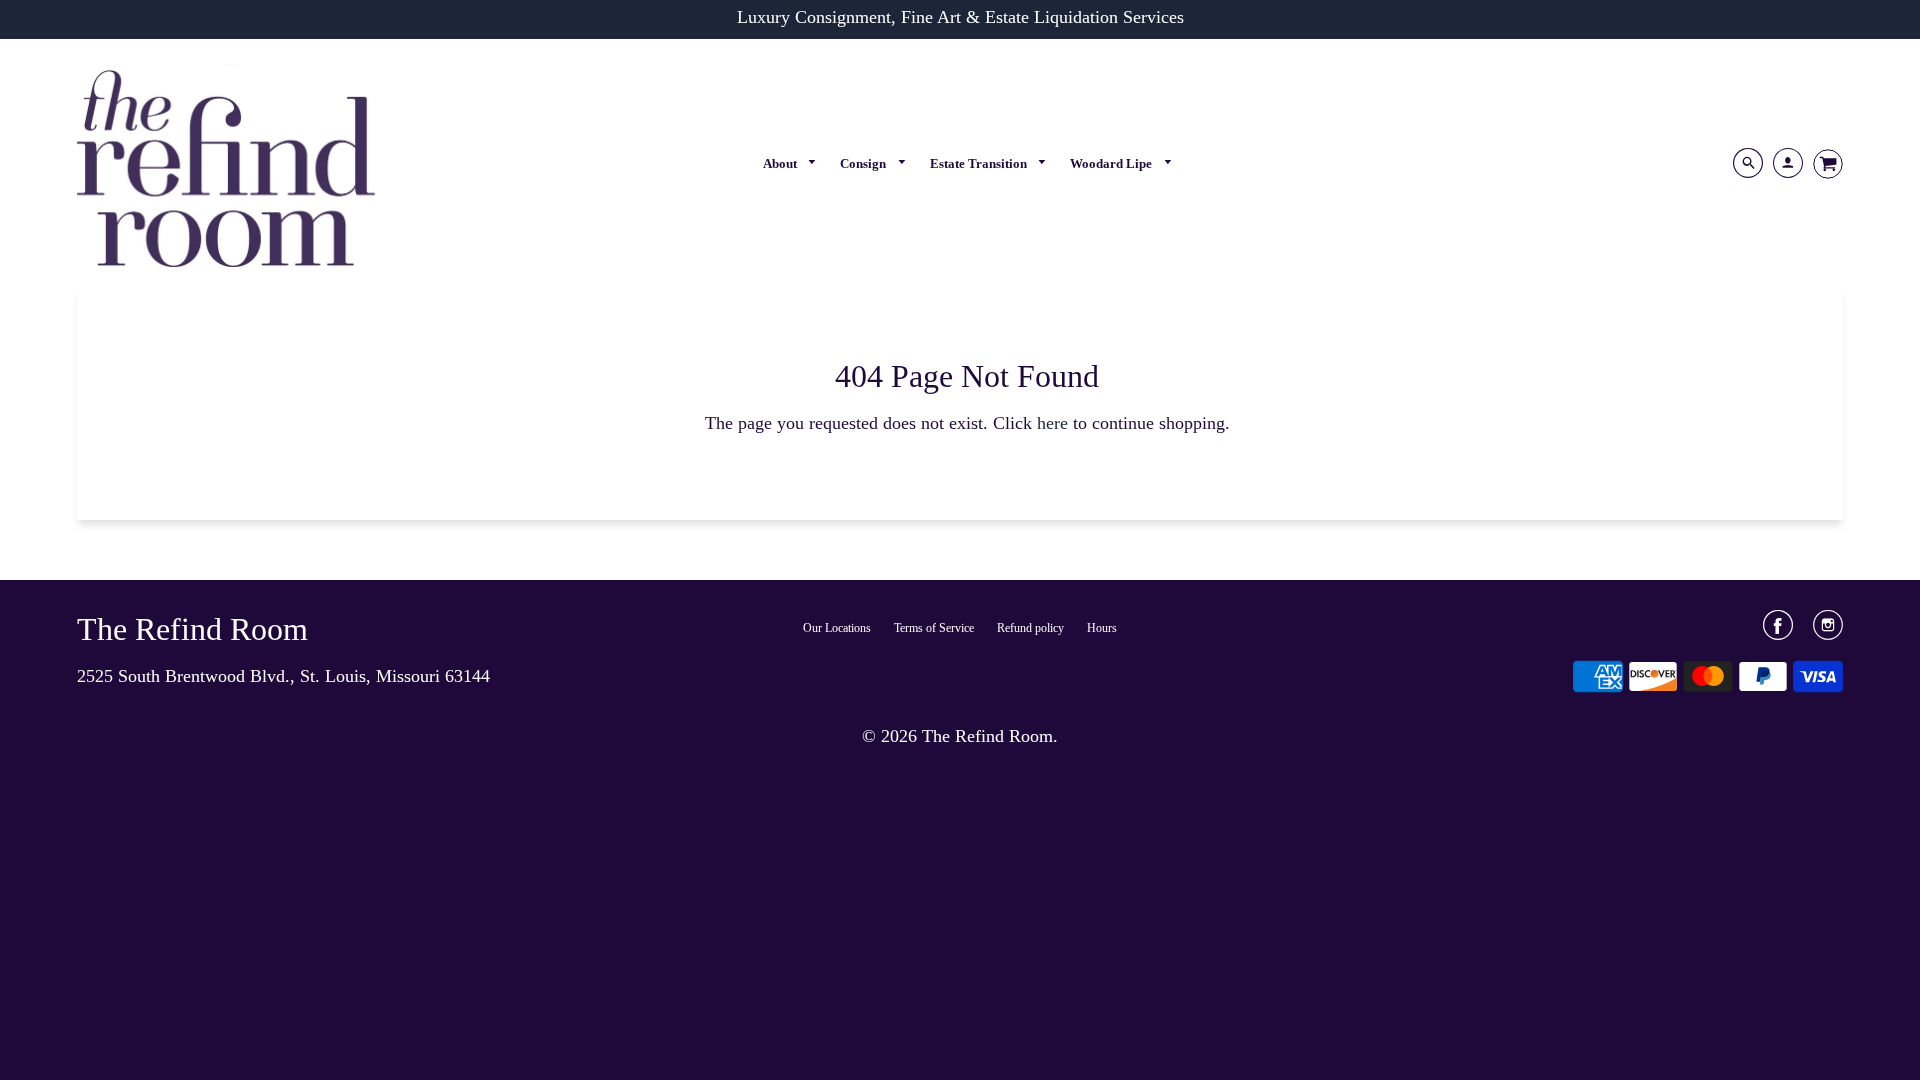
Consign (864, 163)
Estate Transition (980, 163)
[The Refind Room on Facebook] (1778, 632)
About (781, 163)
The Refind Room (192, 629)
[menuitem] (790, 163)
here (1052, 423)
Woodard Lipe (1112, 163)
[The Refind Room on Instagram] (1828, 632)
